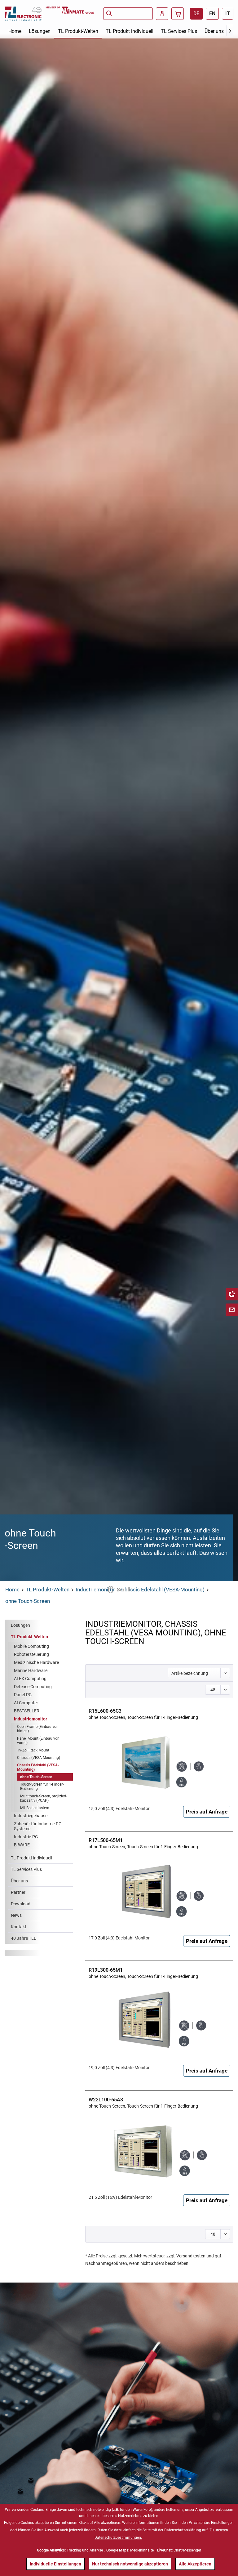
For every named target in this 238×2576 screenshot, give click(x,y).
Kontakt (19, 1927)
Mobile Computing (31, 1646)
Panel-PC (23, 1695)
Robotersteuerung (31, 1654)
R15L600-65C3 (143, 1714)
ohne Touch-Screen (36, 1777)
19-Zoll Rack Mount (33, 1750)
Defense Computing (33, 1687)
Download (21, 1904)
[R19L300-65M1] (159, 2018)
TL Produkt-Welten (29, 1637)
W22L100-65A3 (143, 2103)
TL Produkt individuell (31, 1858)
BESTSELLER (27, 1711)
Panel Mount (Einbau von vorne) (38, 1741)
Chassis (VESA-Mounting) (39, 1758)
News (16, 1915)
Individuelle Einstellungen (55, 2564)
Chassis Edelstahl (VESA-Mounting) (38, 1767)
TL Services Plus (26, 1869)
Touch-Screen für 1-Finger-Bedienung (42, 1787)
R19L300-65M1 (143, 1973)
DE (196, 13)
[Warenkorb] (178, 14)
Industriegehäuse (31, 1816)
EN (212, 13)
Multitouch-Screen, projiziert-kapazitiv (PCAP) (44, 1798)
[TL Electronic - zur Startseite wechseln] (25, 14)
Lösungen (20, 1625)
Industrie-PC (26, 1837)
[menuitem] (128, 14)
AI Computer (26, 1703)
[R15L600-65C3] (159, 1759)
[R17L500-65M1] (159, 1889)
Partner (18, 1892)
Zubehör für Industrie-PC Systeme (38, 1826)
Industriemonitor (31, 1719)
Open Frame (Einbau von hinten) (38, 1729)
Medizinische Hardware (36, 1662)
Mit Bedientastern (35, 1808)
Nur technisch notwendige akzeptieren (130, 2564)
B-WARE (22, 1845)
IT (228, 13)
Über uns (19, 1881)
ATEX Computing (30, 1679)
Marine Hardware (31, 1670)
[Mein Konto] (162, 14)
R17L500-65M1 (143, 1843)
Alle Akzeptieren (195, 2564)
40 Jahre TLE (24, 1938)
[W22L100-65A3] (159, 2148)
